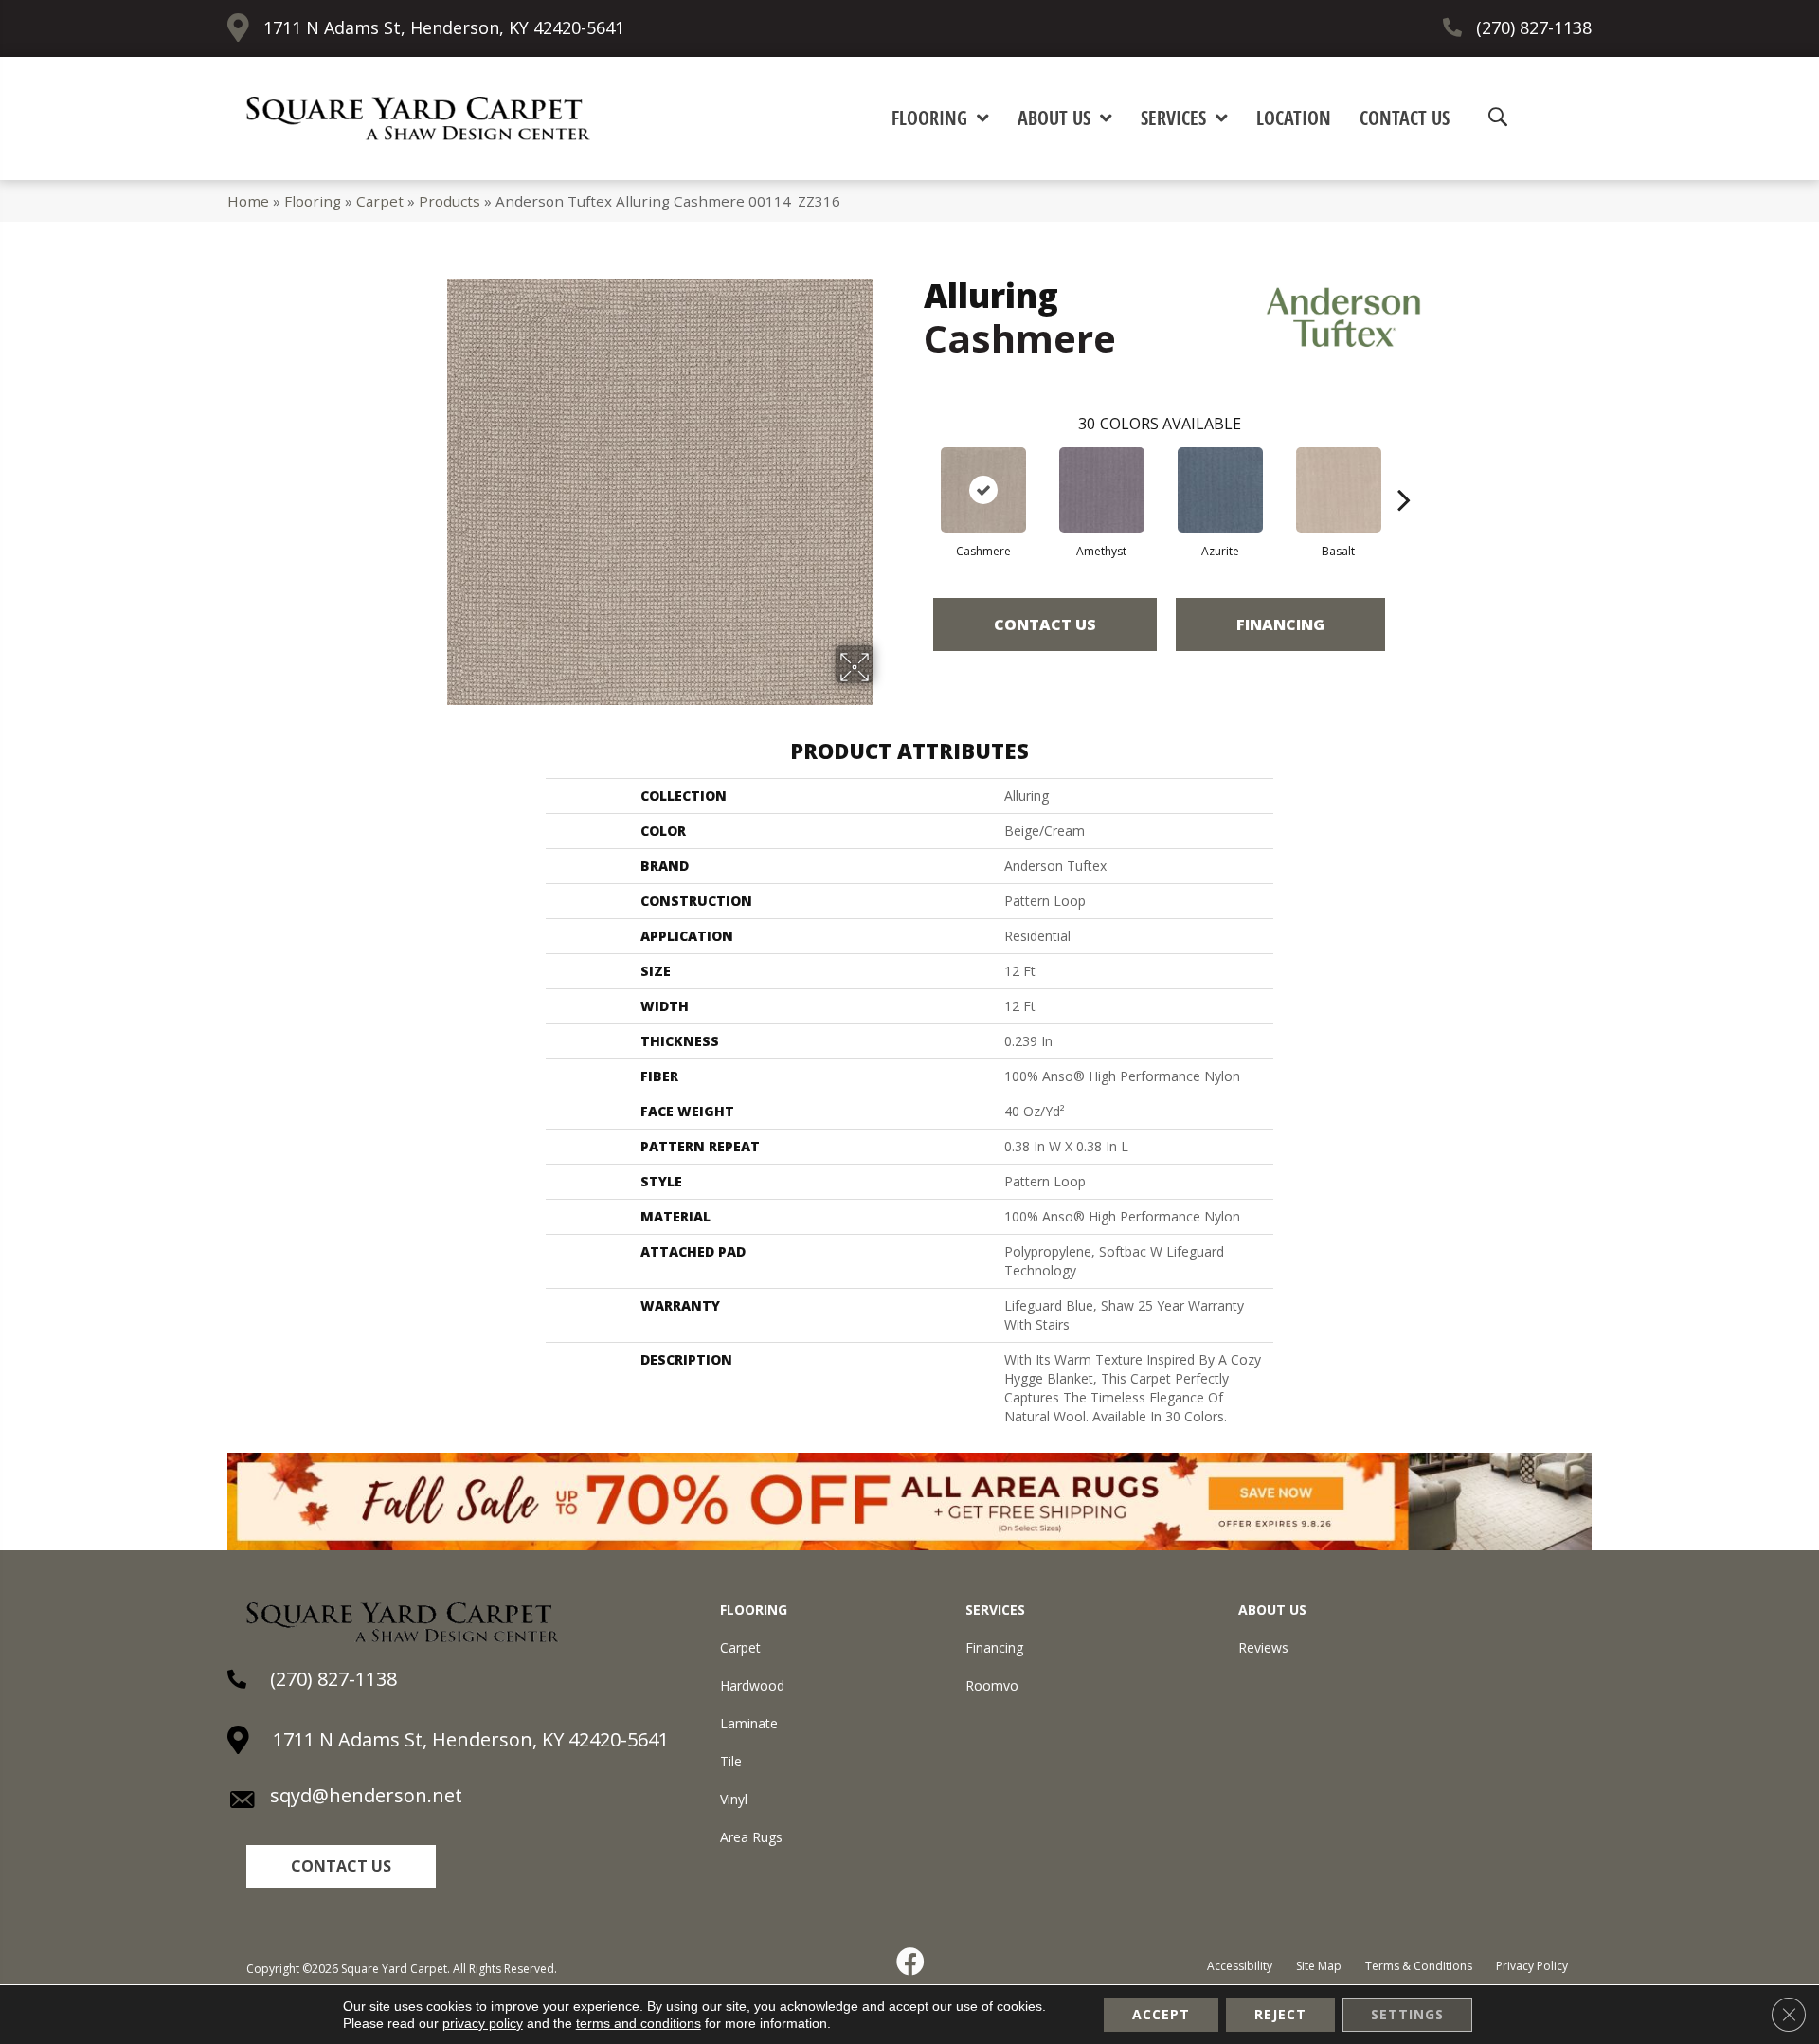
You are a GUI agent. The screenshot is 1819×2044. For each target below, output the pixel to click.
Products (450, 201)
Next (1404, 471)
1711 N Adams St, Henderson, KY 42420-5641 (444, 27)
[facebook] (911, 1962)
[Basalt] (1339, 490)
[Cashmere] (983, 490)
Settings (1407, 2014)
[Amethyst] (1102, 490)
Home (248, 201)
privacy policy (483, 2023)
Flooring (313, 201)
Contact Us (1045, 624)
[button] (341, 1866)
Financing (1280, 624)
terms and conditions (639, 2023)
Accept (1161, 2014)
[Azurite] (1220, 490)
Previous (914, 471)
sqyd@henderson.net (366, 1795)
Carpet (380, 201)
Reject (1280, 2014)
